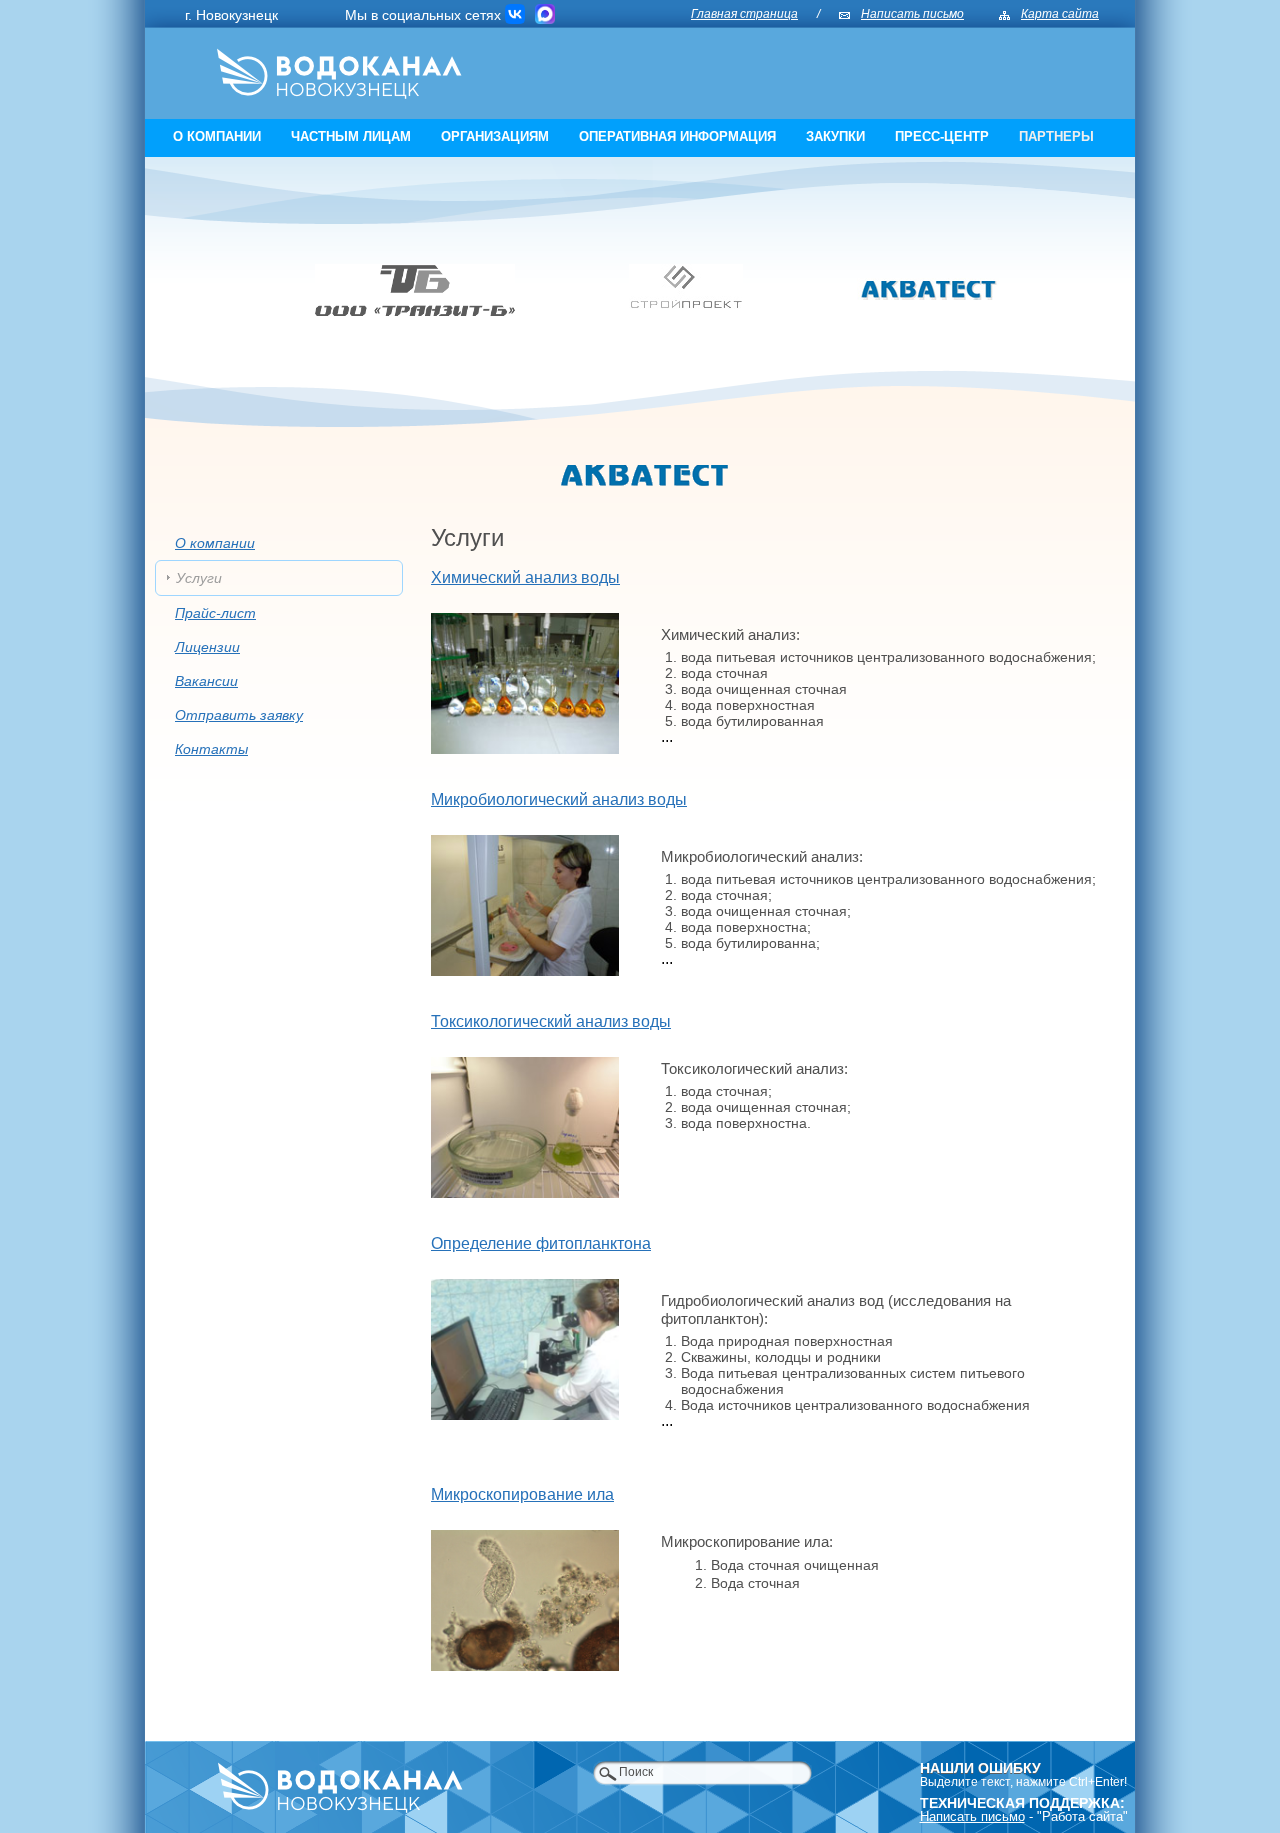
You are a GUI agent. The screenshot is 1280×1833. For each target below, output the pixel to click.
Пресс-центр (942, 136)
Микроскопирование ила (522, 1495)
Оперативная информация (677, 136)
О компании (217, 136)
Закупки (835, 136)
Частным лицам (351, 136)
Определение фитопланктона (541, 1244)
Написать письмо (912, 14)
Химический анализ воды (525, 578)
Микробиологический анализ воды (559, 800)
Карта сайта (1060, 14)
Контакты (211, 749)
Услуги (199, 578)
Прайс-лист (215, 613)
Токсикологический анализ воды (551, 1022)
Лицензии (207, 647)
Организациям (495, 136)
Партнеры (1056, 136)
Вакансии (206, 681)
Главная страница (744, 14)
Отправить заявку (239, 715)
